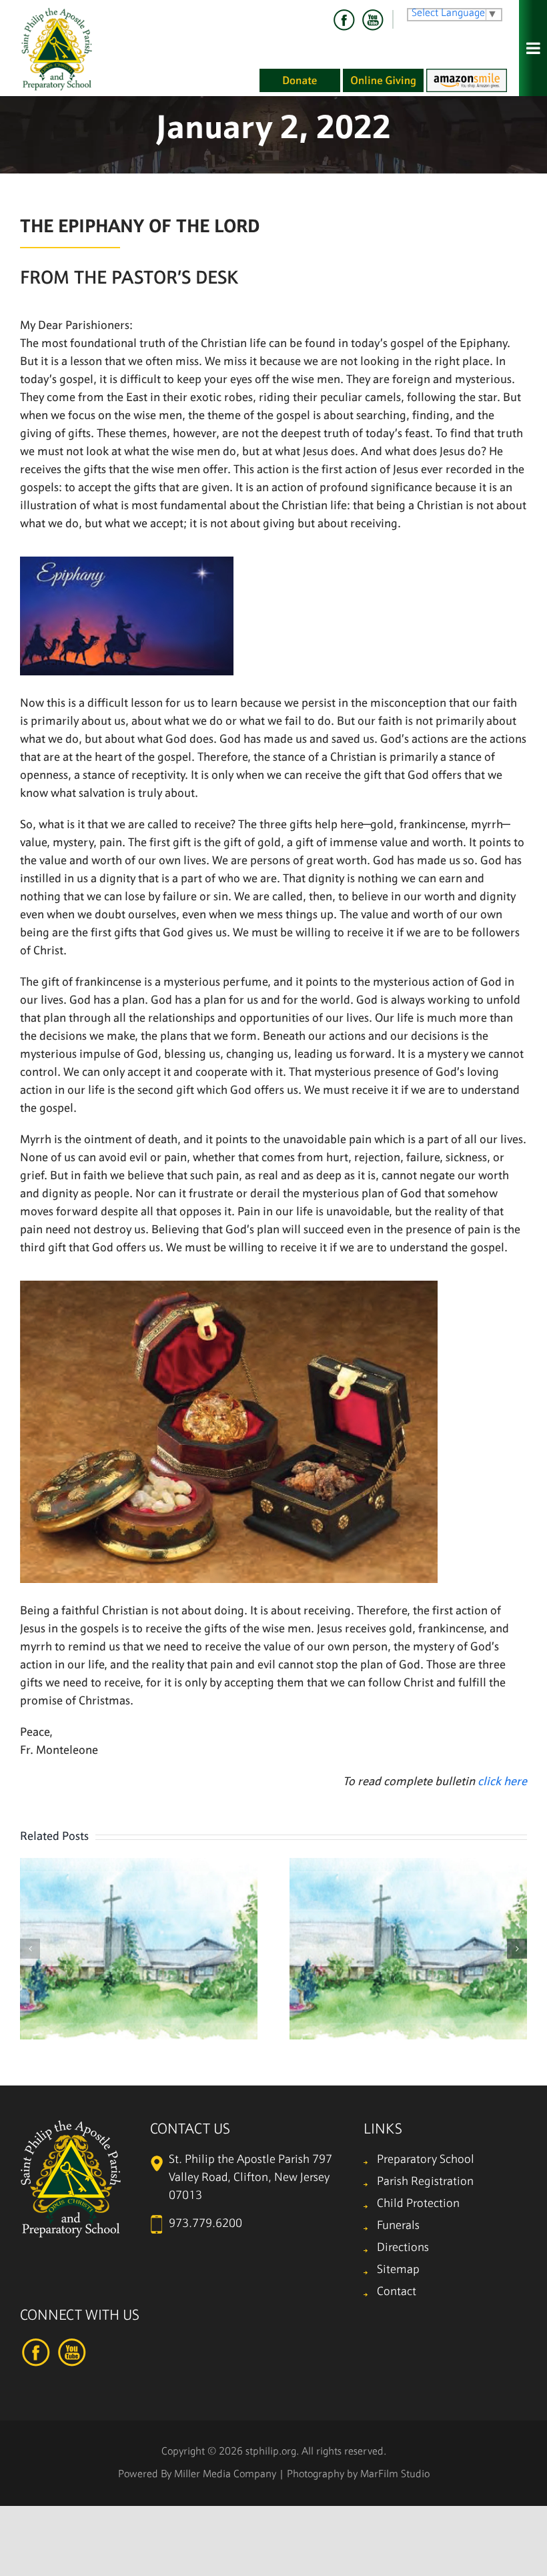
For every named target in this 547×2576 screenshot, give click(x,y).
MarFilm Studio (395, 2475)
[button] (30, 1949)
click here (502, 1782)
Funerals (398, 2226)
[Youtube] (372, 20)
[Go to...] (533, 48)
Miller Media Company (225, 2475)
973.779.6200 (205, 2224)
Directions (403, 2248)
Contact (397, 2292)
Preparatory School (426, 2160)
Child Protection (418, 2204)
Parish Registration (425, 2182)
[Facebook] (344, 20)
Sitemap (398, 2270)
